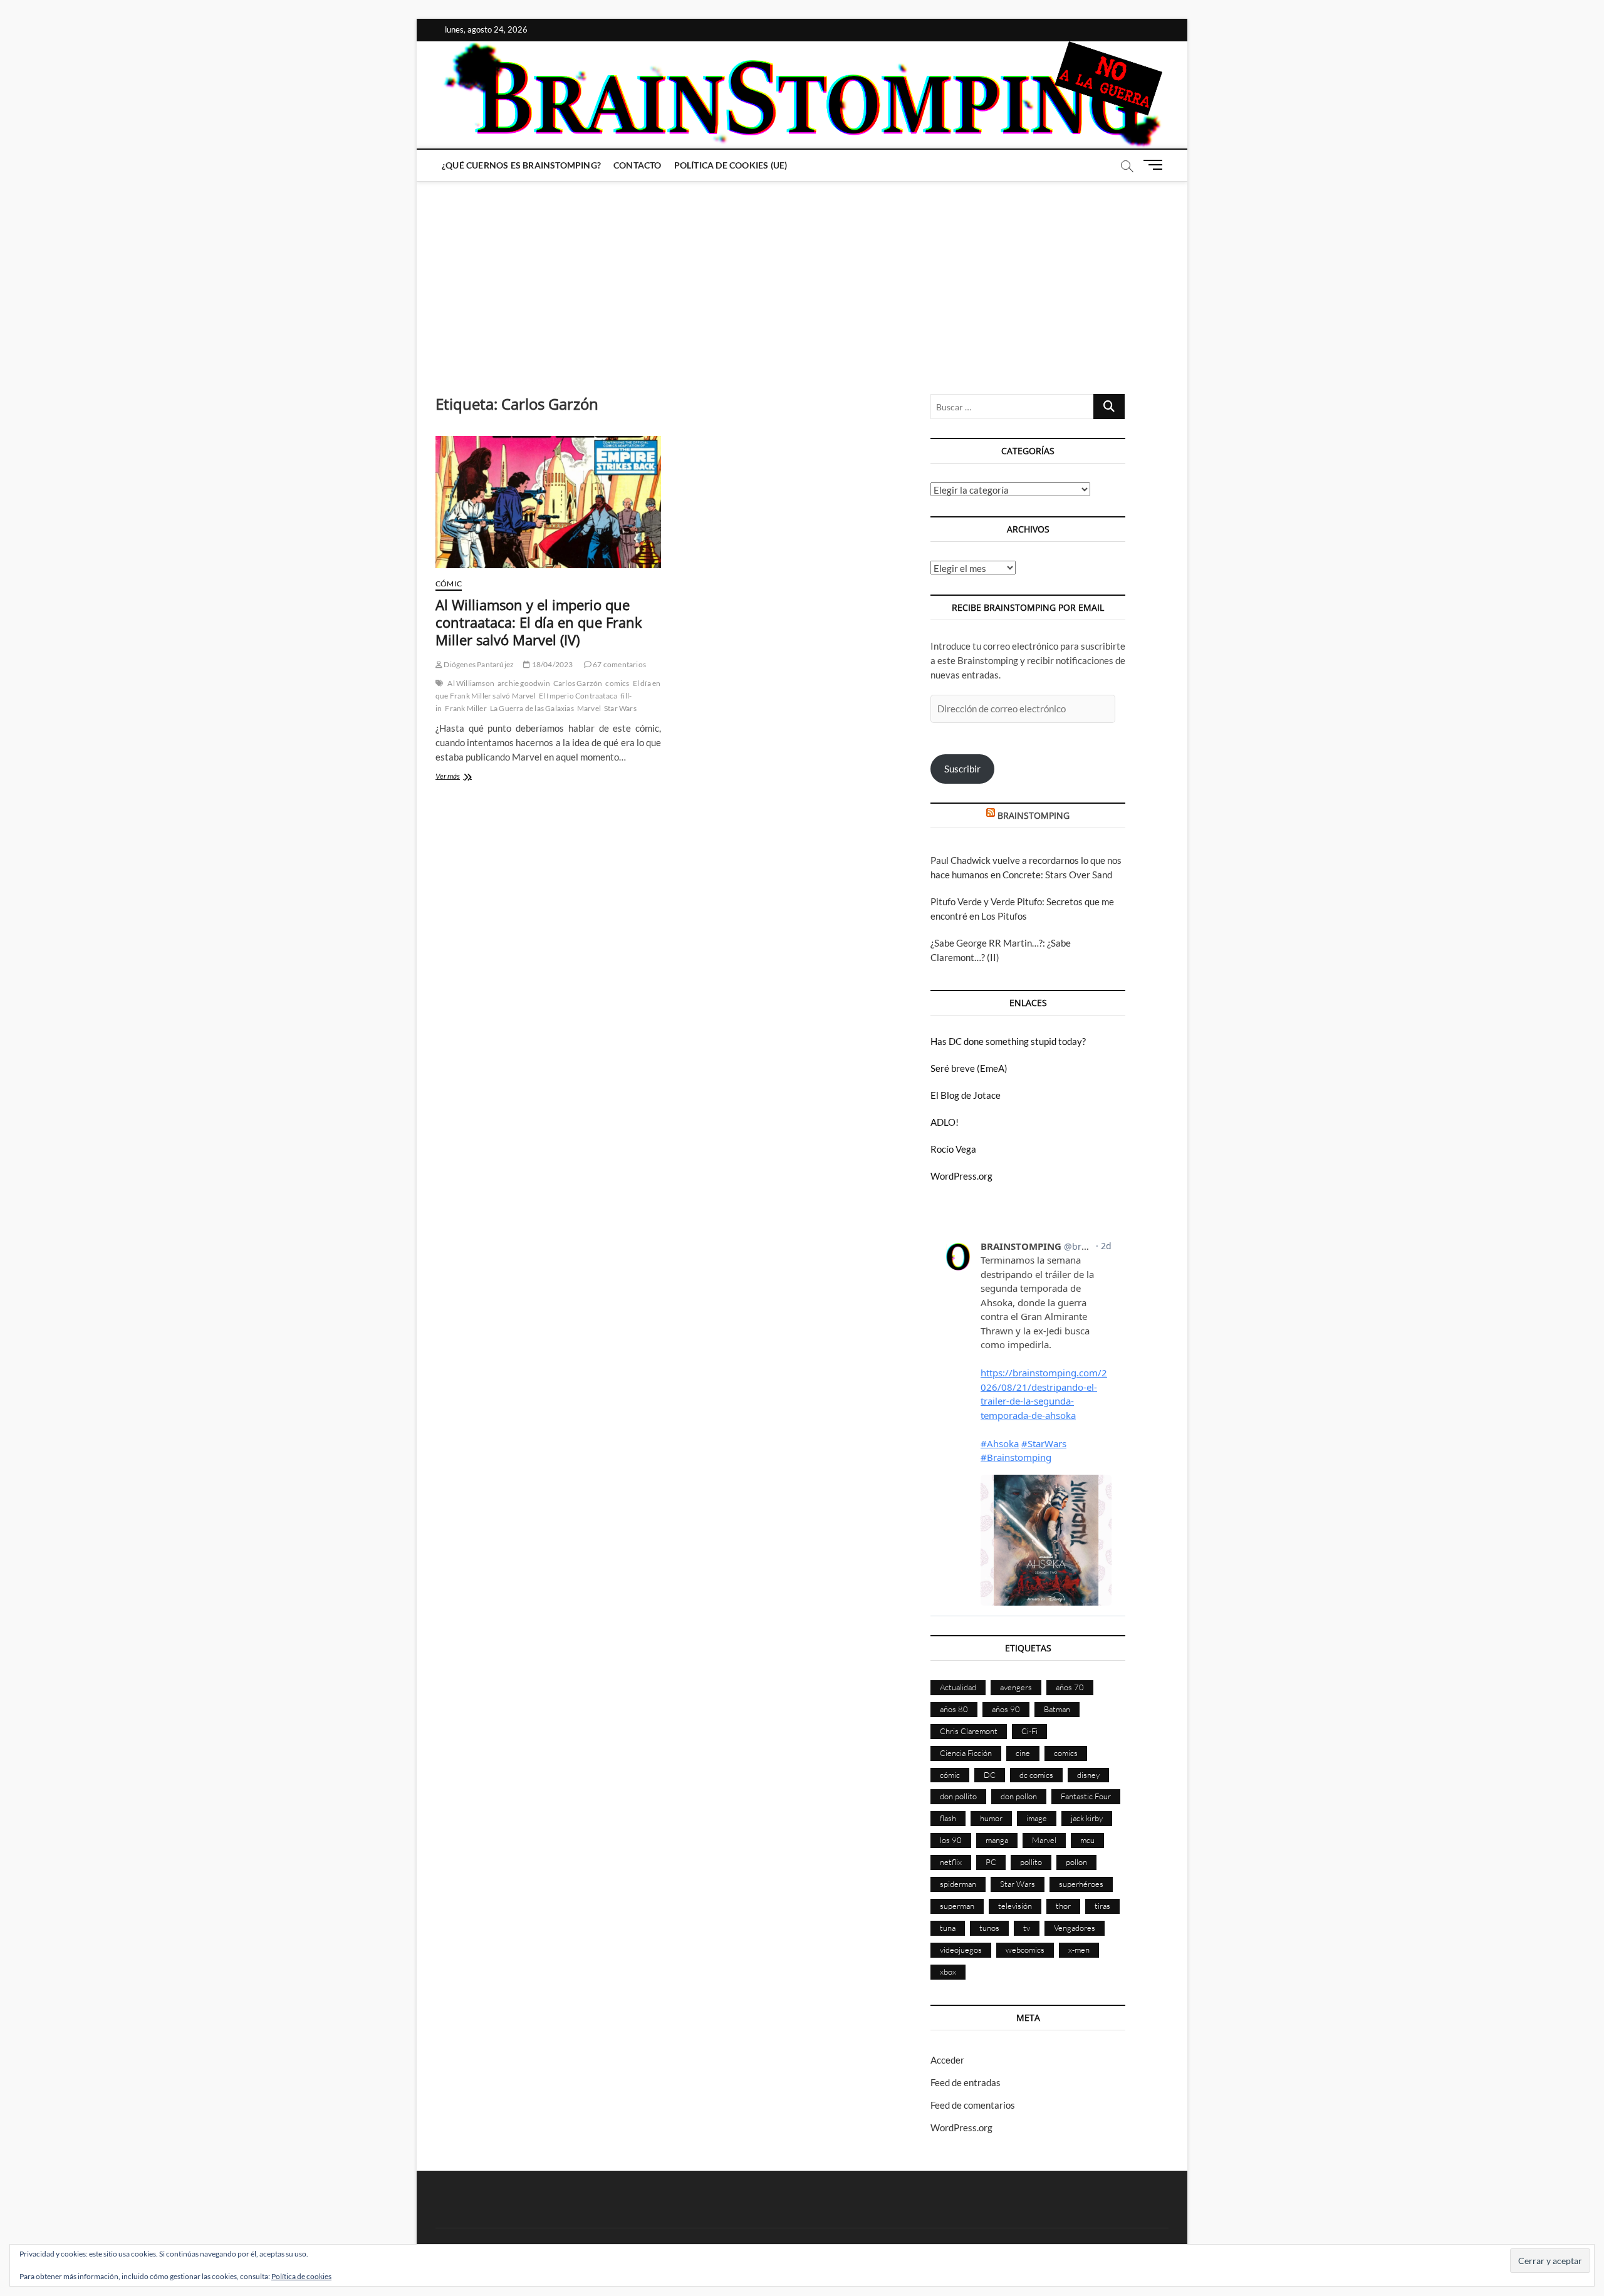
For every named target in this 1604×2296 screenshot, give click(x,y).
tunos (989, 1928)
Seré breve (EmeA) (969, 1068)
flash (948, 1818)
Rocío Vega (953, 1149)
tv (1027, 1928)
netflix (951, 1862)
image (1037, 1818)
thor (1063, 1906)
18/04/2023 (551, 664)
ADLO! (945, 1122)
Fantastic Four (1086, 1796)
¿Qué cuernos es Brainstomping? (521, 165)
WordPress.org (961, 1176)
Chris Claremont (969, 1731)
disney (1088, 1775)
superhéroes (1081, 1884)
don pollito (958, 1796)
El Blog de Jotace (966, 1095)
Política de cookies (301, 2276)
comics (617, 683)
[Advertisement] (802, 275)
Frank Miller (466, 708)
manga (997, 1840)
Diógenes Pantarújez (478, 664)
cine (1023, 1753)
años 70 (1070, 1687)
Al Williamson (471, 683)
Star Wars (620, 708)
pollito (1031, 1862)
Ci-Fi (1029, 1731)
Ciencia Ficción (966, 1753)
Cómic (449, 584)
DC (990, 1775)
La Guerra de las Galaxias (532, 708)
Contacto (638, 165)
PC (991, 1862)
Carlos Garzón (578, 683)
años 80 (954, 1709)
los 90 (951, 1840)
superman (957, 1906)
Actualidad (958, 1687)
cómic (950, 1775)
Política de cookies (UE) (731, 165)
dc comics (1036, 1775)
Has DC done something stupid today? (1008, 1041)
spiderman (958, 1884)
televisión (1015, 1906)
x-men (1079, 1950)
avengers (1016, 1687)
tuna (948, 1928)
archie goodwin (524, 683)
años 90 (1006, 1709)
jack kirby (1087, 1818)
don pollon (1019, 1796)
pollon (1076, 1862)
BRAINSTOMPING (1034, 815)
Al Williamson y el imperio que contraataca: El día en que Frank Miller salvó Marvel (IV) (539, 622)
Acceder (947, 2060)
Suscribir (962, 769)
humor (991, 1818)
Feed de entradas (966, 2082)
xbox (948, 1971)
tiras (1102, 1906)
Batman (1057, 1709)
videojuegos (961, 1950)
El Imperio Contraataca (578, 696)
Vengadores (1075, 1928)
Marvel (589, 708)
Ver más (466, 777)
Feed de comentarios (973, 2105)
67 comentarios (619, 664)
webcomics (1025, 1950)
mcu (1087, 1840)
